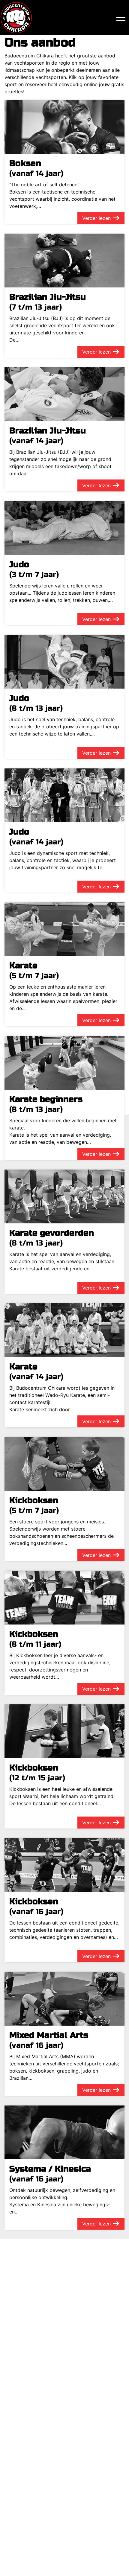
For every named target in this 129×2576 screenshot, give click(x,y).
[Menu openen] (121, 18)
